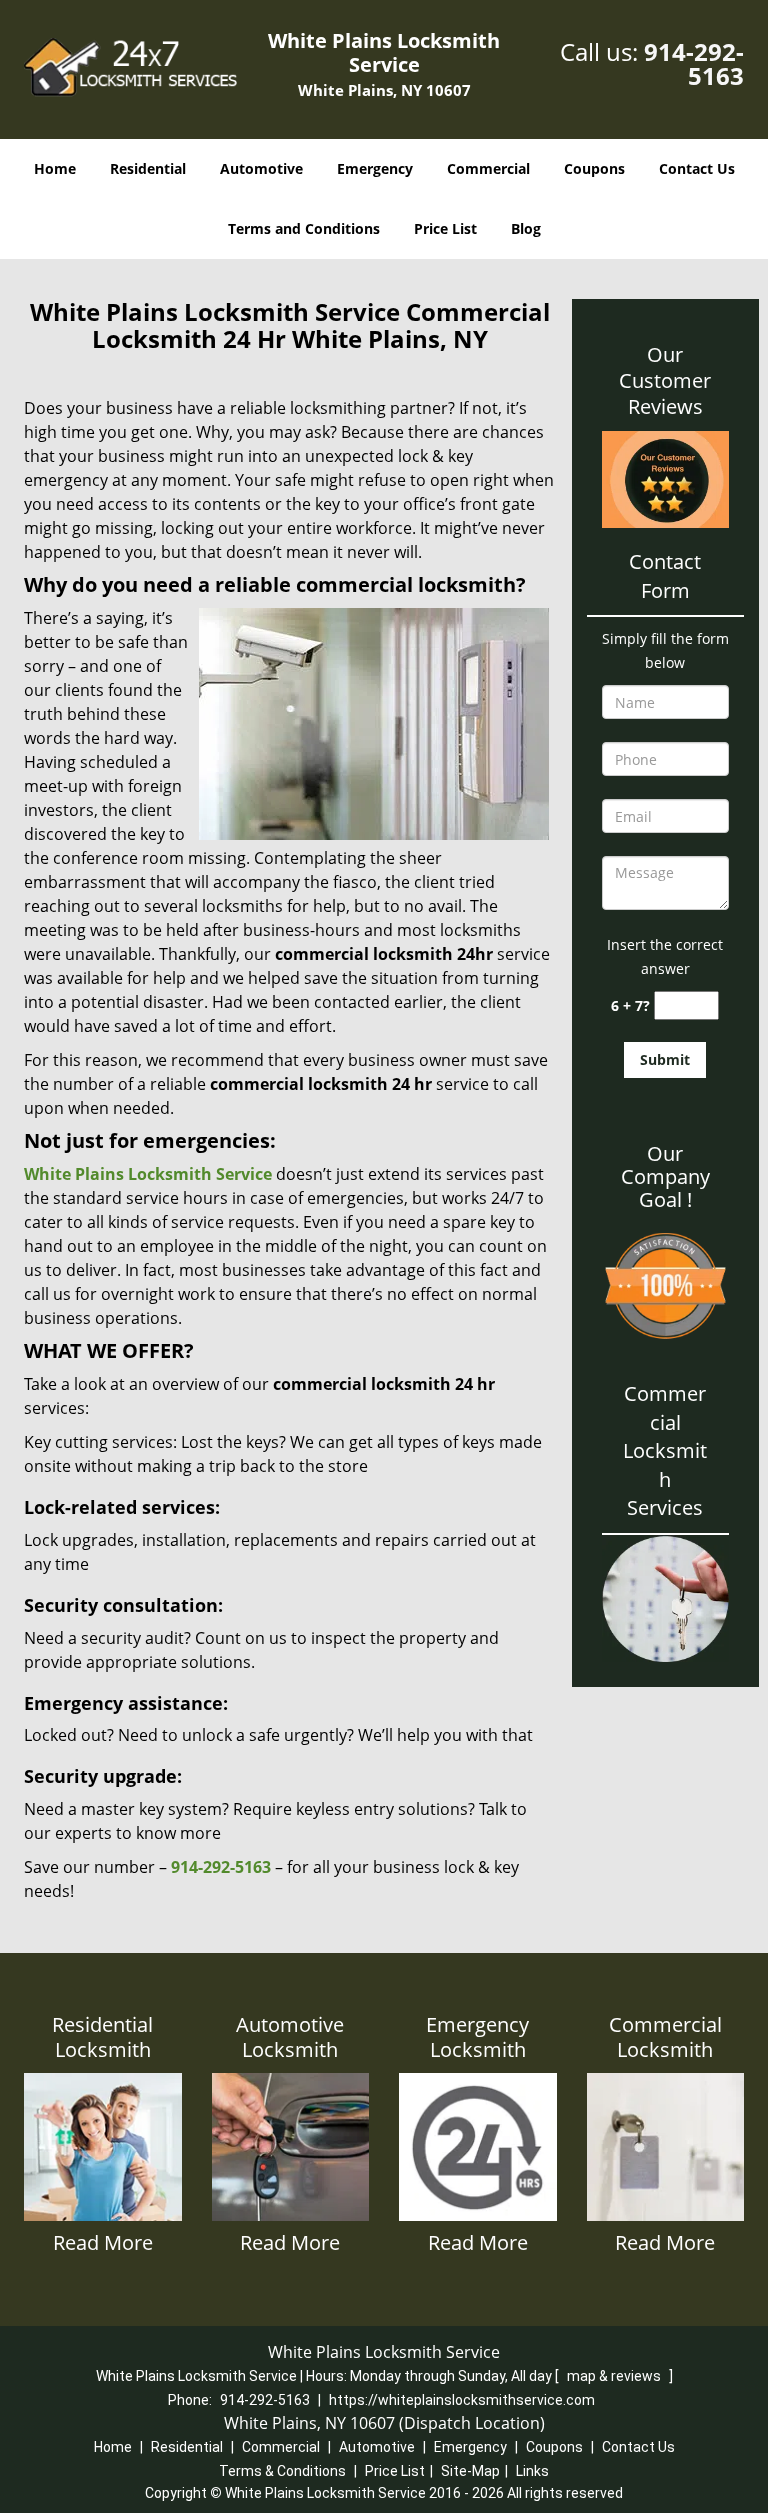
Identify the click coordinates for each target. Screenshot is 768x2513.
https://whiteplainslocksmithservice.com (462, 2400)
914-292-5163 (694, 63)
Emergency (375, 168)
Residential (148, 168)
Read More (103, 2242)
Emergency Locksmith (477, 2037)
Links (532, 2471)
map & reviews (615, 2376)
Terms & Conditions (282, 2471)
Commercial (488, 168)
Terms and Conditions (304, 228)
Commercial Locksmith (665, 2037)
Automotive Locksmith (290, 2037)
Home (55, 168)
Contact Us (697, 168)
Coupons (594, 168)
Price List (445, 228)
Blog (526, 228)
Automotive (261, 168)
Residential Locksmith (102, 2037)
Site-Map (470, 2471)
